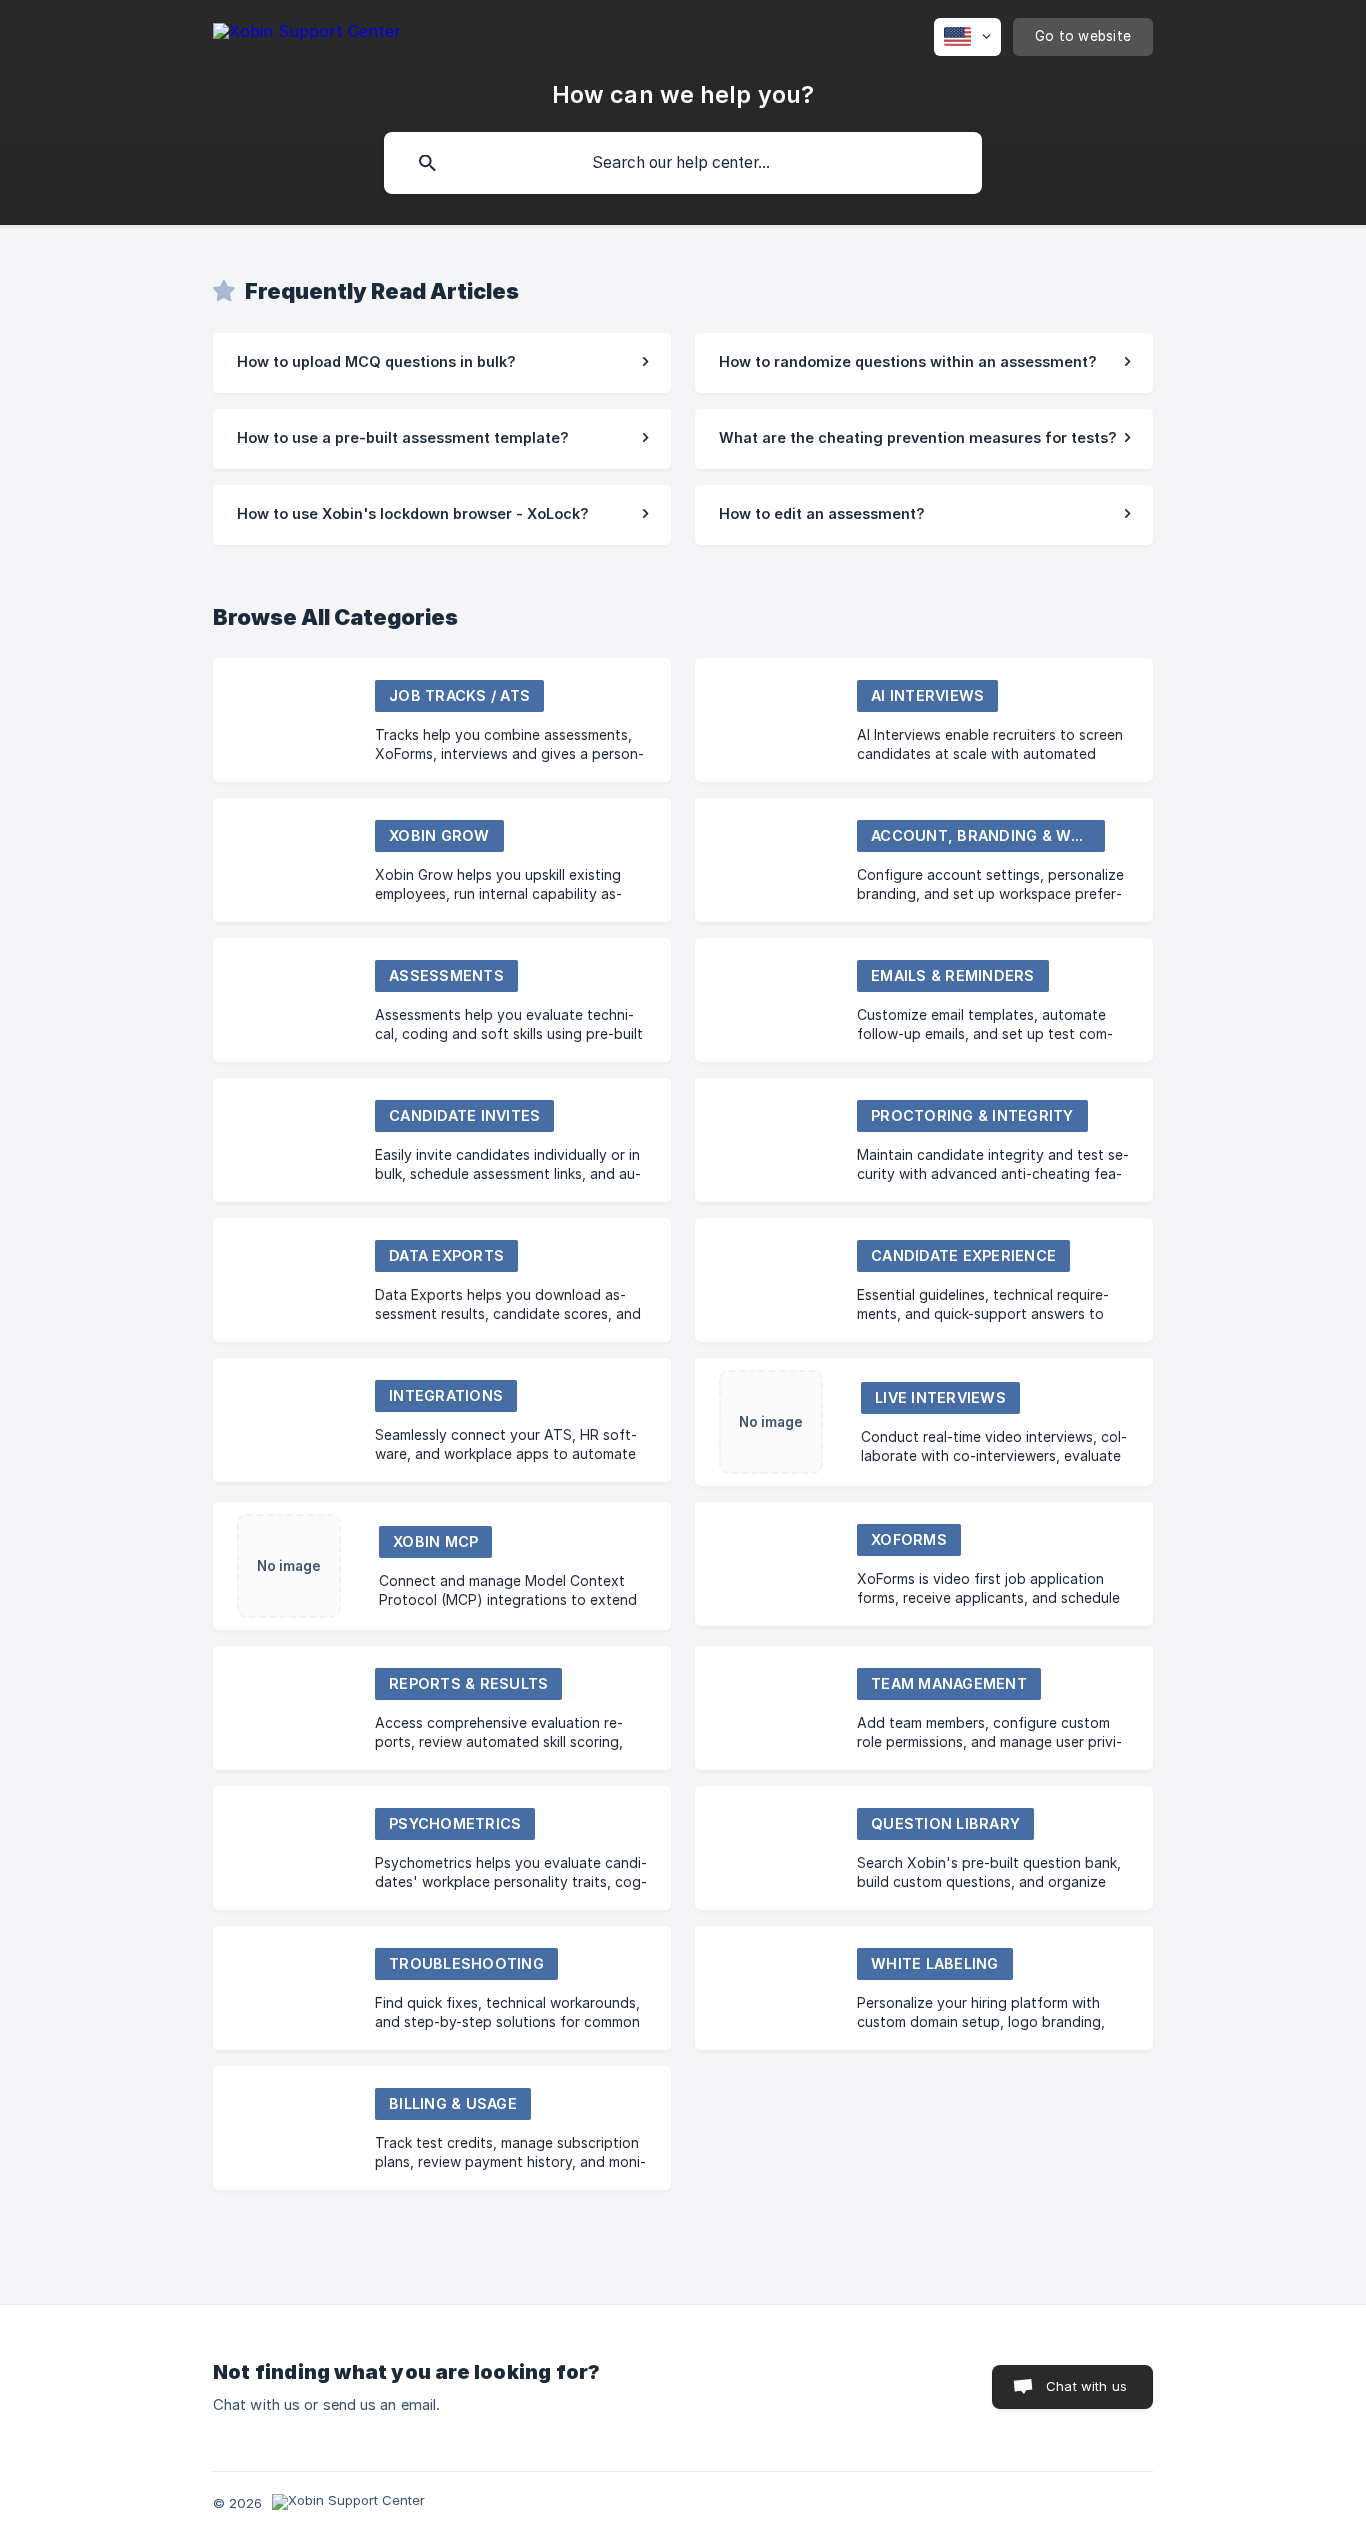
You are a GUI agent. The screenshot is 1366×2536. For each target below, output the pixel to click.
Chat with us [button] (1086, 2386)
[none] (307, 34)
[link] (442, 363)
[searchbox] (683, 163)
